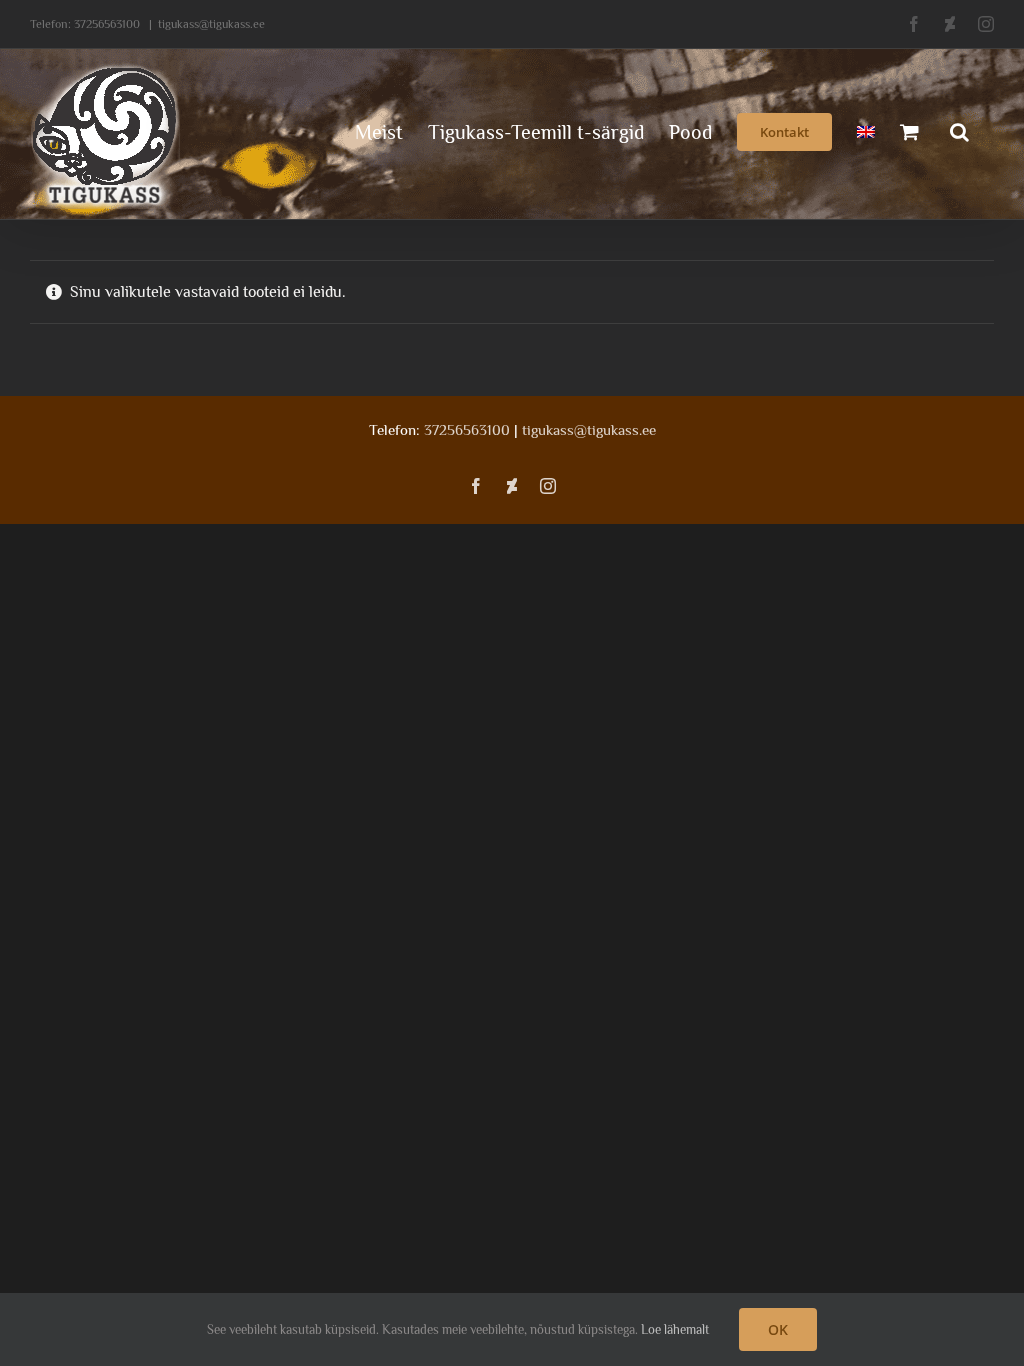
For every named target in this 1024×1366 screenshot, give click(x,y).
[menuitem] (866, 130)
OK (778, 1329)
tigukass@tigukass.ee (211, 24)
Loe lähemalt (675, 1329)
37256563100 (107, 24)
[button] (959, 130)
